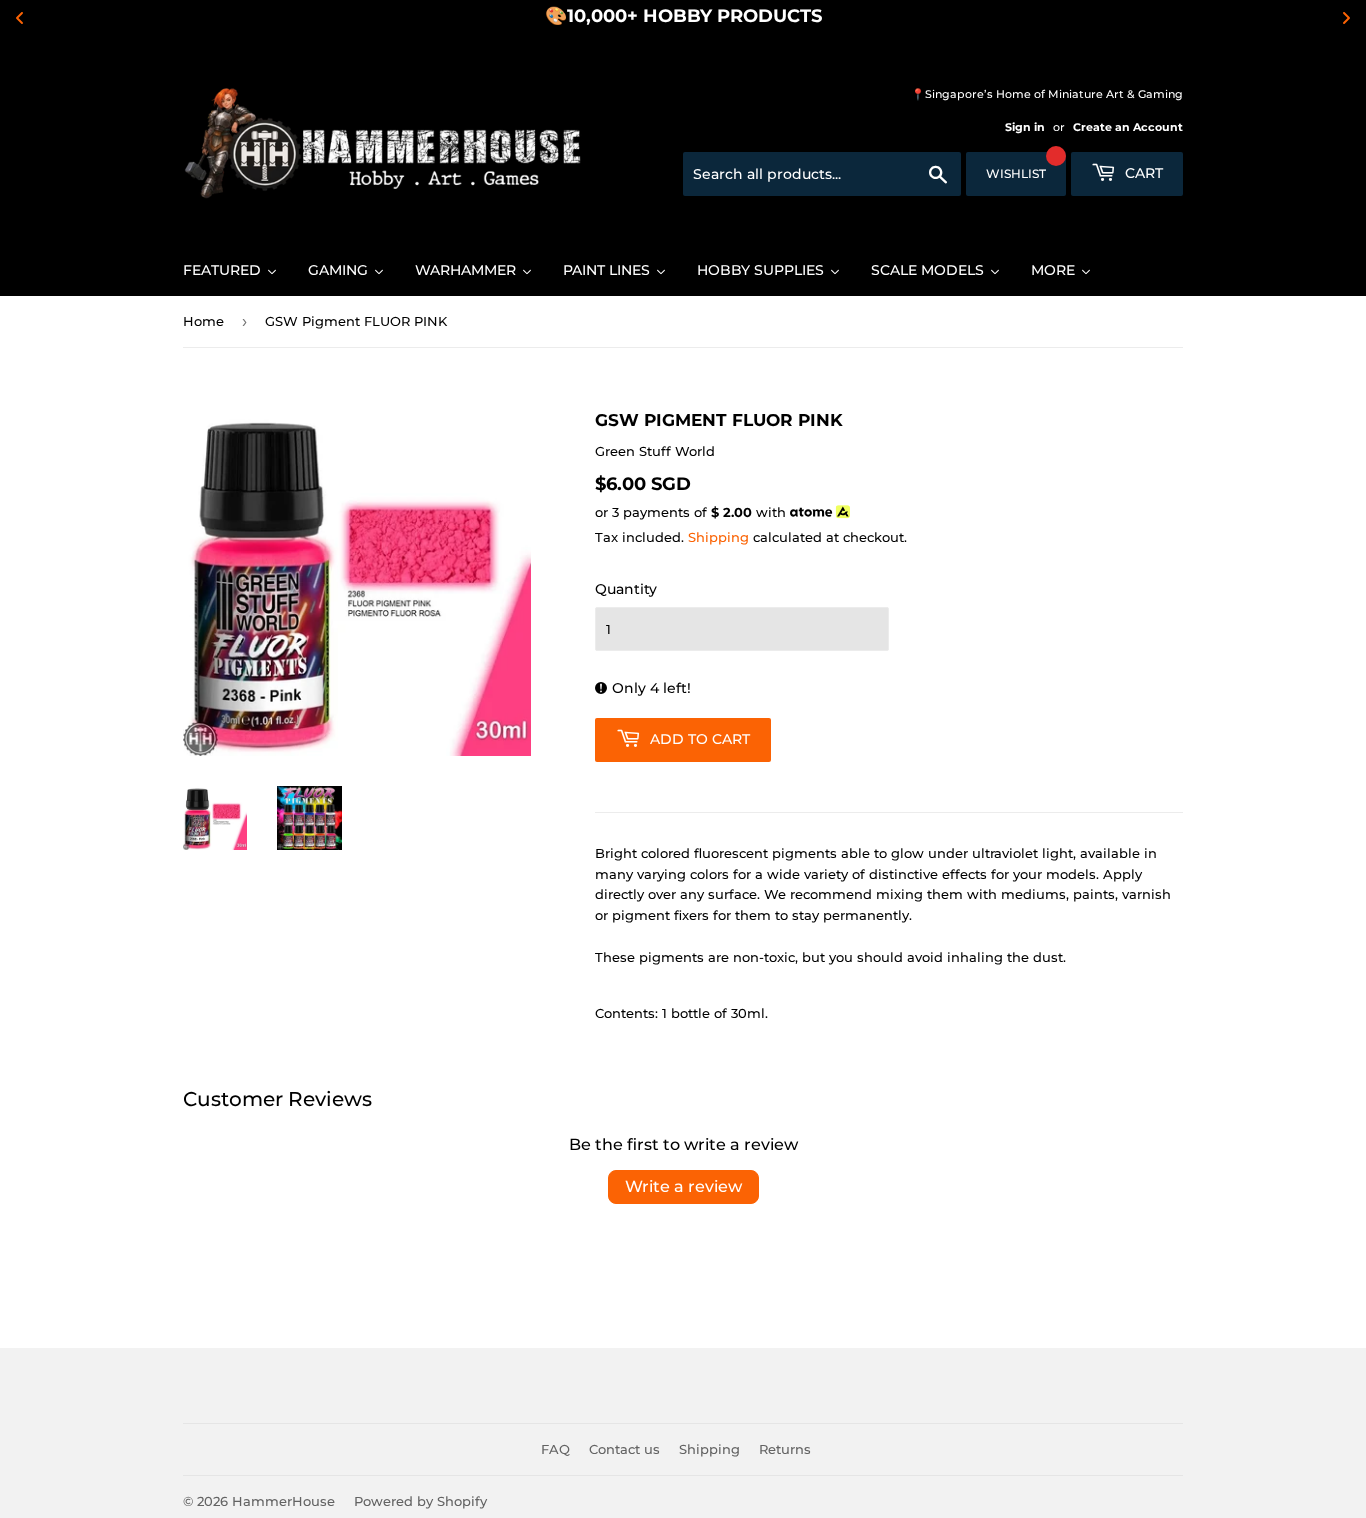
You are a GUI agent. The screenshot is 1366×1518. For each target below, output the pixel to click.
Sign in (1025, 127)
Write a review (683, 1186)
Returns (785, 1449)
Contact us (624, 1449)
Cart (1142, 173)
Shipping (718, 537)
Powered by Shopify (420, 1501)
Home (203, 321)
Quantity (626, 589)
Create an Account (1128, 127)
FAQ (555, 1449)
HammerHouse (283, 1501)
